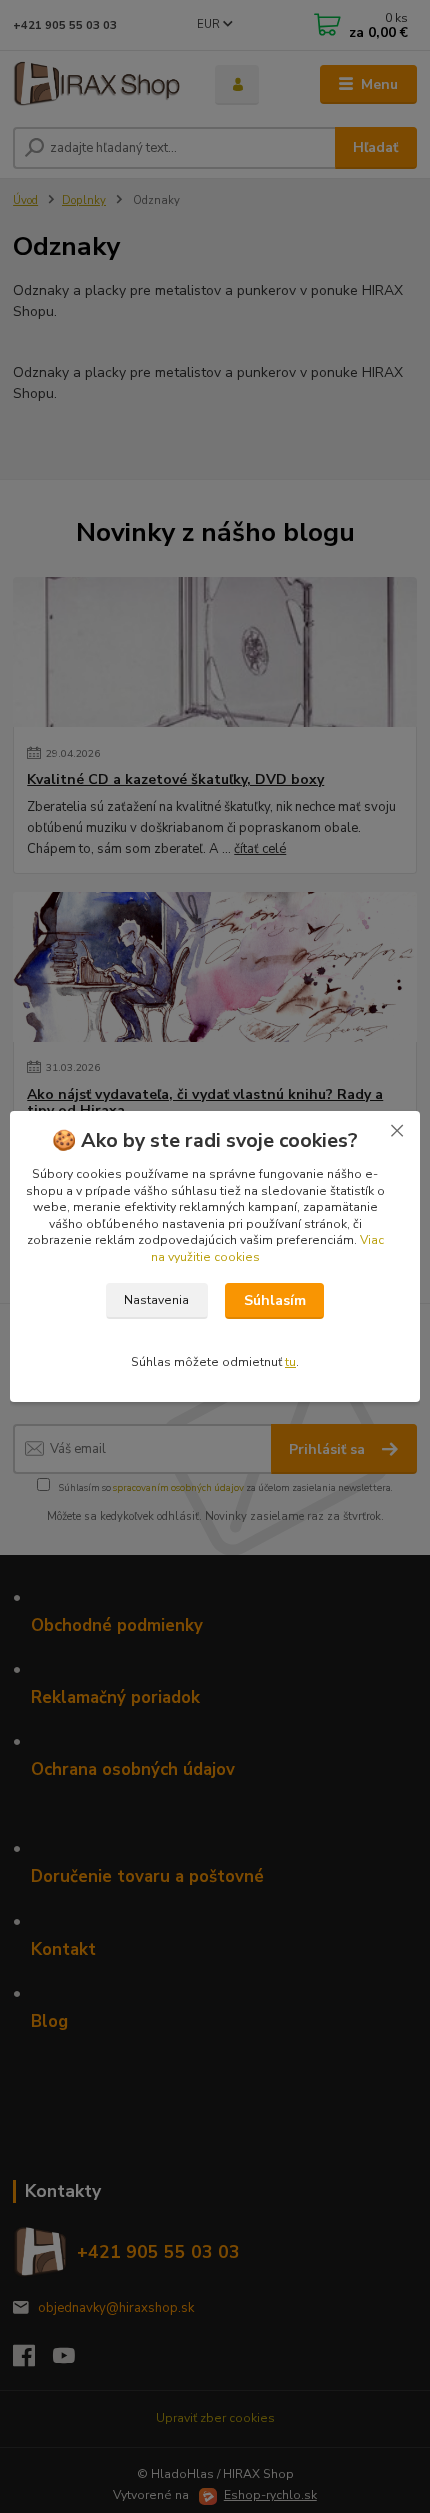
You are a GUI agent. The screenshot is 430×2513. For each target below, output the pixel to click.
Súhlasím (275, 1300)
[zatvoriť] (397, 1131)
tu (290, 1362)
